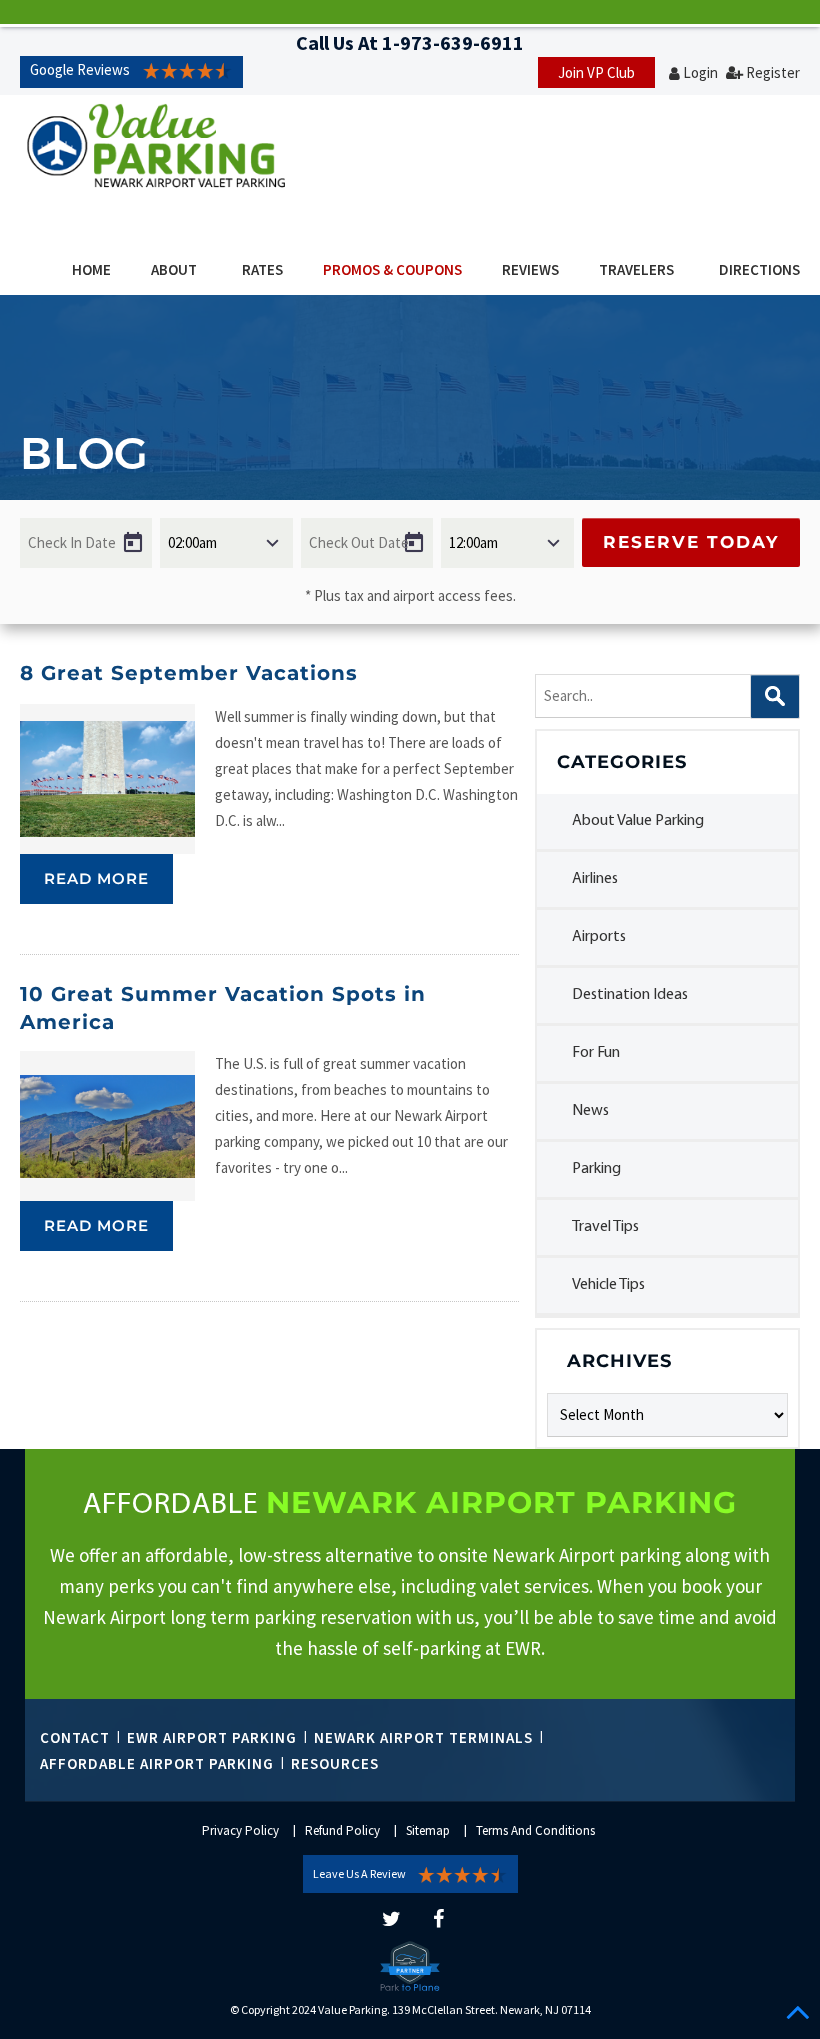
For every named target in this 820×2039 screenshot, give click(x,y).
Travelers (636, 269)
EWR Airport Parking (212, 1737)
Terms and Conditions (535, 1830)
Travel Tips (605, 1227)
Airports (599, 937)
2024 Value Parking (339, 2009)
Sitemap (428, 1830)
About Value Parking (638, 821)
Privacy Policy (240, 1830)
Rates (262, 269)
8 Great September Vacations (189, 673)
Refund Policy (342, 1830)
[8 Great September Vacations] (107, 779)
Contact (75, 1737)
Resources (335, 1763)
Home (91, 269)
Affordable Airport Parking (157, 1763)
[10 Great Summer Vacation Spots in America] (107, 1126)
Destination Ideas (630, 995)
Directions (759, 269)
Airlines (595, 879)
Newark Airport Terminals (423, 1737)
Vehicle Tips (608, 1285)
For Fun (596, 1053)
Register (773, 72)
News (590, 1111)
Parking (596, 1169)
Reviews (530, 269)
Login (700, 72)
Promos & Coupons (392, 269)
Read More (96, 878)
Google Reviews (80, 69)
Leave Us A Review (359, 1873)
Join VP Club (596, 72)
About (174, 269)
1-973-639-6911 (453, 42)
